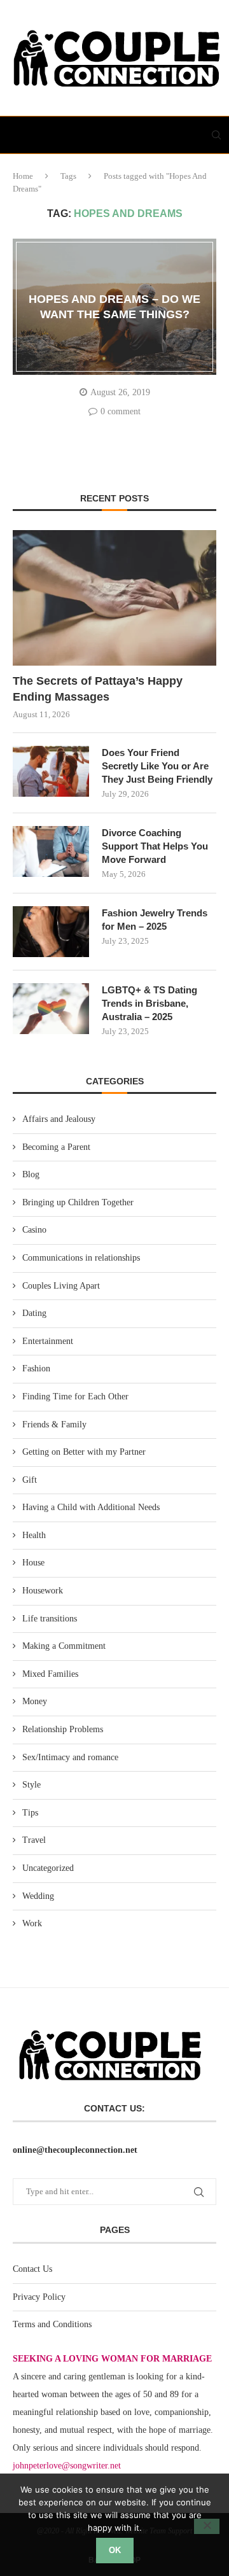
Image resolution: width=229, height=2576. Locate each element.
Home (23, 176)
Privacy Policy (39, 2297)
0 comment (121, 411)
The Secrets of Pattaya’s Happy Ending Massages (98, 689)
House (33, 1563)
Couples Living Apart (61, 1286)
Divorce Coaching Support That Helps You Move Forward (155, 846)
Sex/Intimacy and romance (70, 1757)
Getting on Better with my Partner (84, 1452)
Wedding (38, 1896)
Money (35, 1701)
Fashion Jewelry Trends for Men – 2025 (155, 920)
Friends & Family (54, 1424)
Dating (34, 1313)
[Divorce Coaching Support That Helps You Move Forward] (51, 851)
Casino (34, 1230)
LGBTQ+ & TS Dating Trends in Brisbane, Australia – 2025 (149, 1003)
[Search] (216, 135)
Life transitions (50, 1619)
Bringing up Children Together (78, 1202)
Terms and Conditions (52, 2324)
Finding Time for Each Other (75, 1396)
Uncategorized (48, 1868)
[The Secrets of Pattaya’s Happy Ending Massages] (114, 598)
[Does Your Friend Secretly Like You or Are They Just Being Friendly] (51, 771)
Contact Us (32, 2269)
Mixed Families (50, 1674)
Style (31, 1785)
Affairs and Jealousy (59, 1119)
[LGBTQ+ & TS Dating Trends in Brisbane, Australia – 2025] (51, 1009)
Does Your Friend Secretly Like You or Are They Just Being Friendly (157, 766)
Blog (31, 1174)
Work (32, 1923)
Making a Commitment (64, 1646)
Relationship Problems (63, 1729)
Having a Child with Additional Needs (91, 1507)
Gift (30, 1480)
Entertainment (48, 1341)
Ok (115, 2550)
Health (34, 1535)
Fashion (36, 1368)
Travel (34, 1840)
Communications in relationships (81, 1258)
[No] (207, 2526)
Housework (43, 1591)
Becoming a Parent (56, 1147)
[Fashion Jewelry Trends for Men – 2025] (51, 932)
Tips (30, 1813)
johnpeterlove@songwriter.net (67, 2466)
